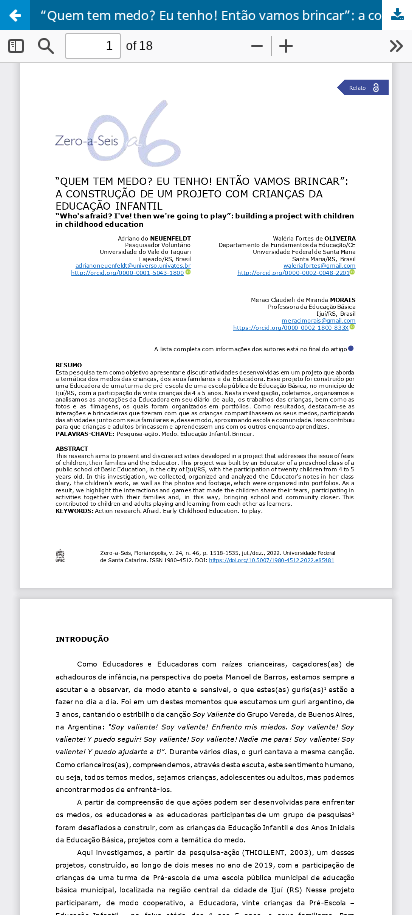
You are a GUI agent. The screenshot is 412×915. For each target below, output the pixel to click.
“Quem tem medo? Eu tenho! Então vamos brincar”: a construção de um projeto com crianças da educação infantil (226, 15)
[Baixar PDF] (397, 15)
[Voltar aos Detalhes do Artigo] (15, 15)
